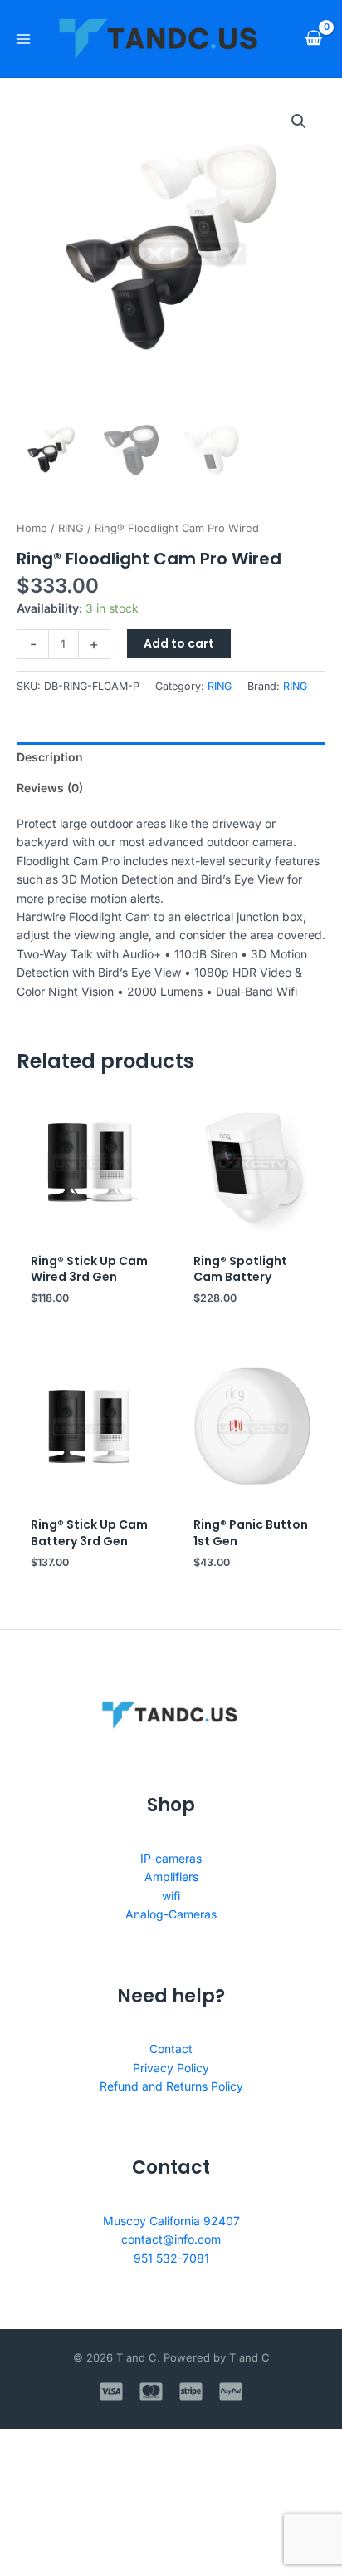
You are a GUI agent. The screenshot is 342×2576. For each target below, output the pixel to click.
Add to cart (179, 643)
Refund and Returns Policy (171, 2086)
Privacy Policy (171, 2068)
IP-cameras (171, 1858)
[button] (299, 121)
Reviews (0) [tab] (50, 788)
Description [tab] (50, 757)
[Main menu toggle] (23, 39)
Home (32, 528)
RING (71, 528)
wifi (171, 1896)
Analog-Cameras (171, 1914)
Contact (171, 2049)
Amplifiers (171, 1877)
